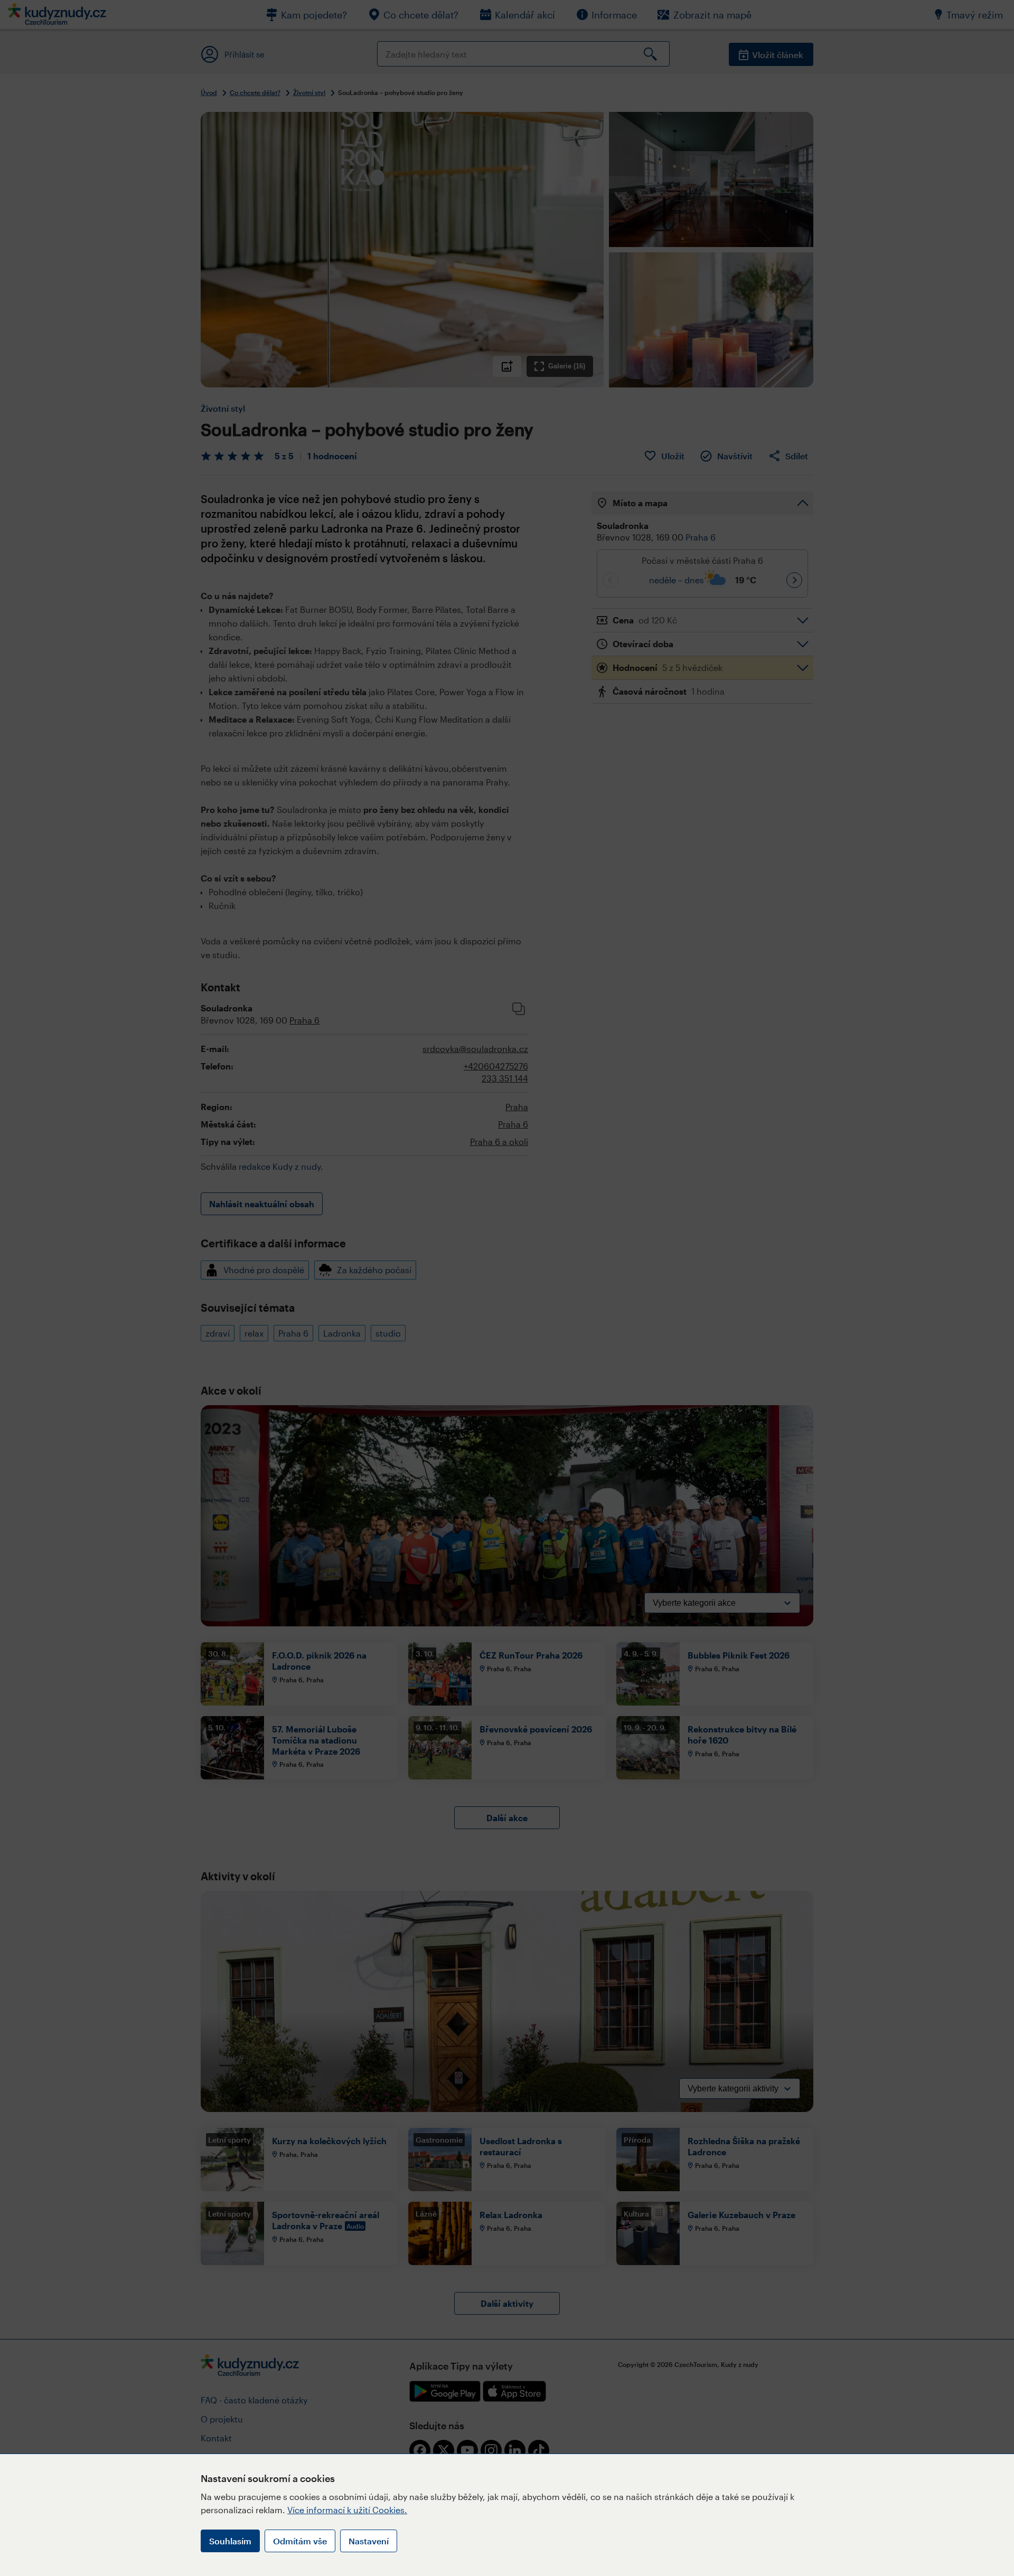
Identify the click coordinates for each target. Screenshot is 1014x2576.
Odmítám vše (300, 2541)
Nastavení (369, 2541)
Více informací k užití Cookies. (347, 2510)
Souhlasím (230, 2541)
